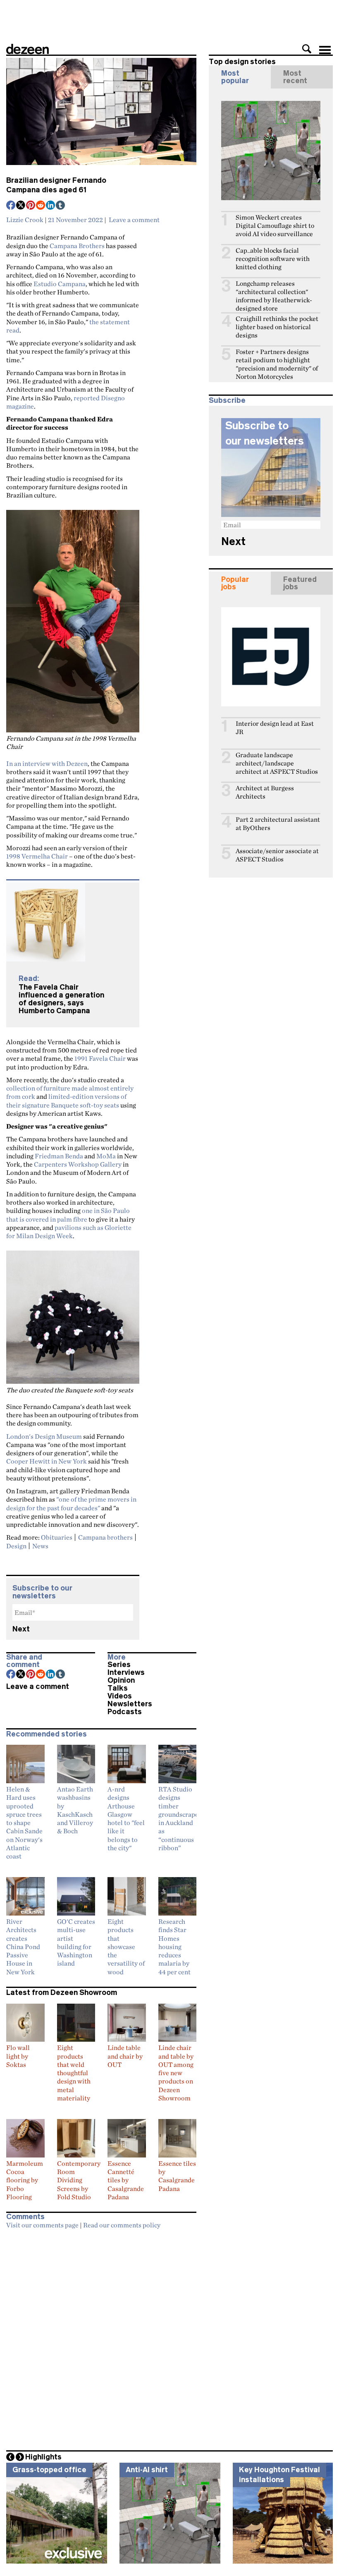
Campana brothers (105, 1537)
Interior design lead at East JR (275, 728)
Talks (118, 1688)
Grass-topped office (49, 2470)
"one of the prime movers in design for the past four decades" (71, 1503)
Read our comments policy (122, 2225)
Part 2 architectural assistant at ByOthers (278, 824)
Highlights (43, 2457)
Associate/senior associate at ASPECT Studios (277, 855)
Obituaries (57, 1537)
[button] (307, 49)
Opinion (121, 1680)
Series (119, 1665)
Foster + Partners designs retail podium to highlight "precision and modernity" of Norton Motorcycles (277, 364)
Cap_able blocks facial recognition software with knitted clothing (273, 259)
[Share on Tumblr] (61, 206)
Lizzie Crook (25, 220)
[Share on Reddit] (41, 206)
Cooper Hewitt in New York (47, 1461)
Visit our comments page (42, 2225)
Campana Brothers (77, 246)
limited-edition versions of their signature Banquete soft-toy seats (66, 1100)
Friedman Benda (59, 1156)
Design (16, 1546)
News (40, 1546)
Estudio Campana (60, 284)
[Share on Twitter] (21, 206)
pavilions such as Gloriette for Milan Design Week (69, 1232)
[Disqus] (101, 2337)
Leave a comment (134, 220)
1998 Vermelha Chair (37, 856)
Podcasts (125, 1712)
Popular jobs (235, 583)
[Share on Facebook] (11, 206)
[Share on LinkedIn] (51, 206)
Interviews (126, 1672)
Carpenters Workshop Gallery (78, 1164)
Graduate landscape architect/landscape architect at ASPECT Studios (277, 763)
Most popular (235, 77)
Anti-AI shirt (147, 2470)
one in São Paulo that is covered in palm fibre (68, 1215)
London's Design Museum (44, 1436)
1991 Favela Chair (100, 1058)
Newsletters (130, 1704)
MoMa (106, 1156)
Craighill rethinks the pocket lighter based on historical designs (277, 327)
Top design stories (242, 62)
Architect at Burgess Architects (265, 792)
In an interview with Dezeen (47, 763)
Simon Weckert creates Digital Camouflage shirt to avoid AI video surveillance (275, 226)
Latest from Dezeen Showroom (62, 1992)
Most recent (295, 77)
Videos (120, 1696)
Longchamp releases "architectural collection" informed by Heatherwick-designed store (274, 296)
